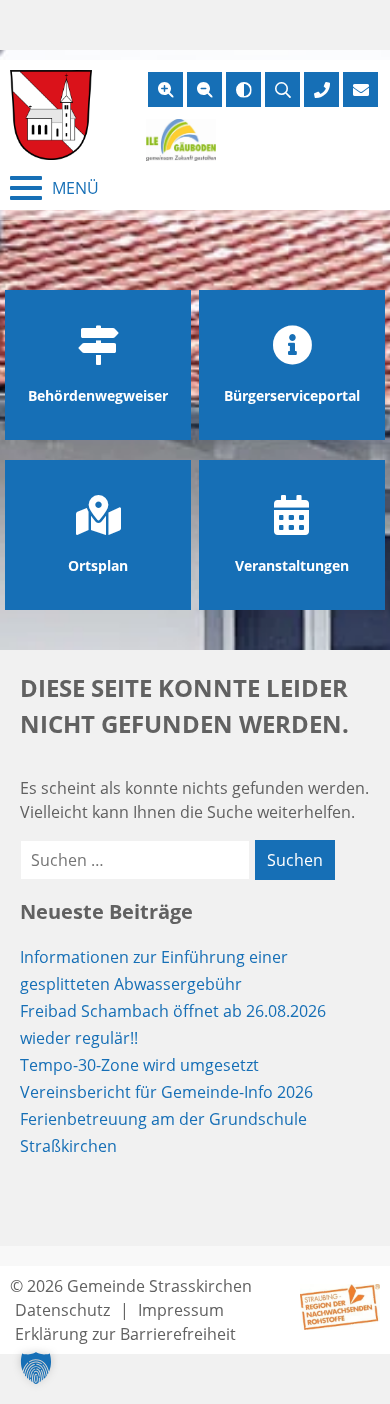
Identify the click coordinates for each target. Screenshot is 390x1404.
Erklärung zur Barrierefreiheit (125, 1334)
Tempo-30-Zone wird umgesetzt (139, 1065)
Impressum (181, 1310)
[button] (36, 1368)
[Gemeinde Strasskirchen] (51, 115)
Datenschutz (62, 1310)
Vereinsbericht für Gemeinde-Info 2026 (166, 1092)
